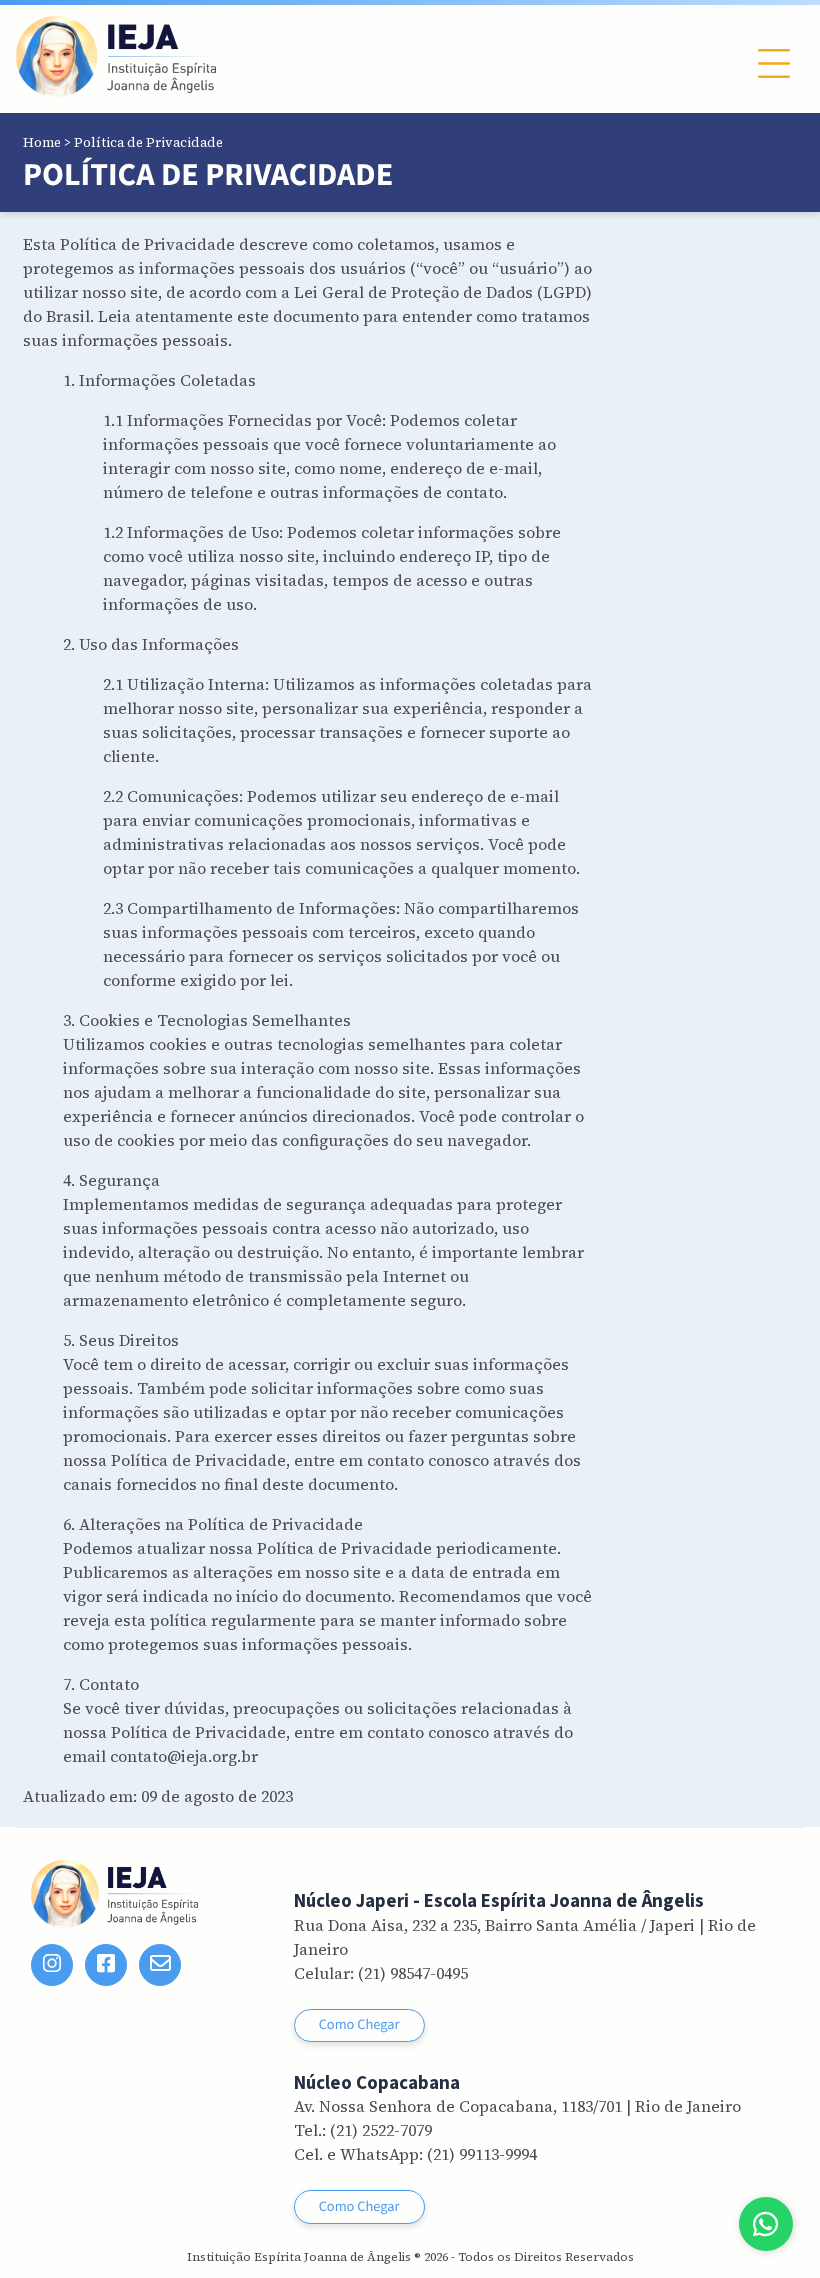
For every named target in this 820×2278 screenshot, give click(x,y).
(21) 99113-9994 (482, 2154)
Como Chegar (359, 2024)
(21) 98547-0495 (413, 1973)
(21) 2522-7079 (381, 2130)
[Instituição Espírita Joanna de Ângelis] (116, 56)
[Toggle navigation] (774, 63)
